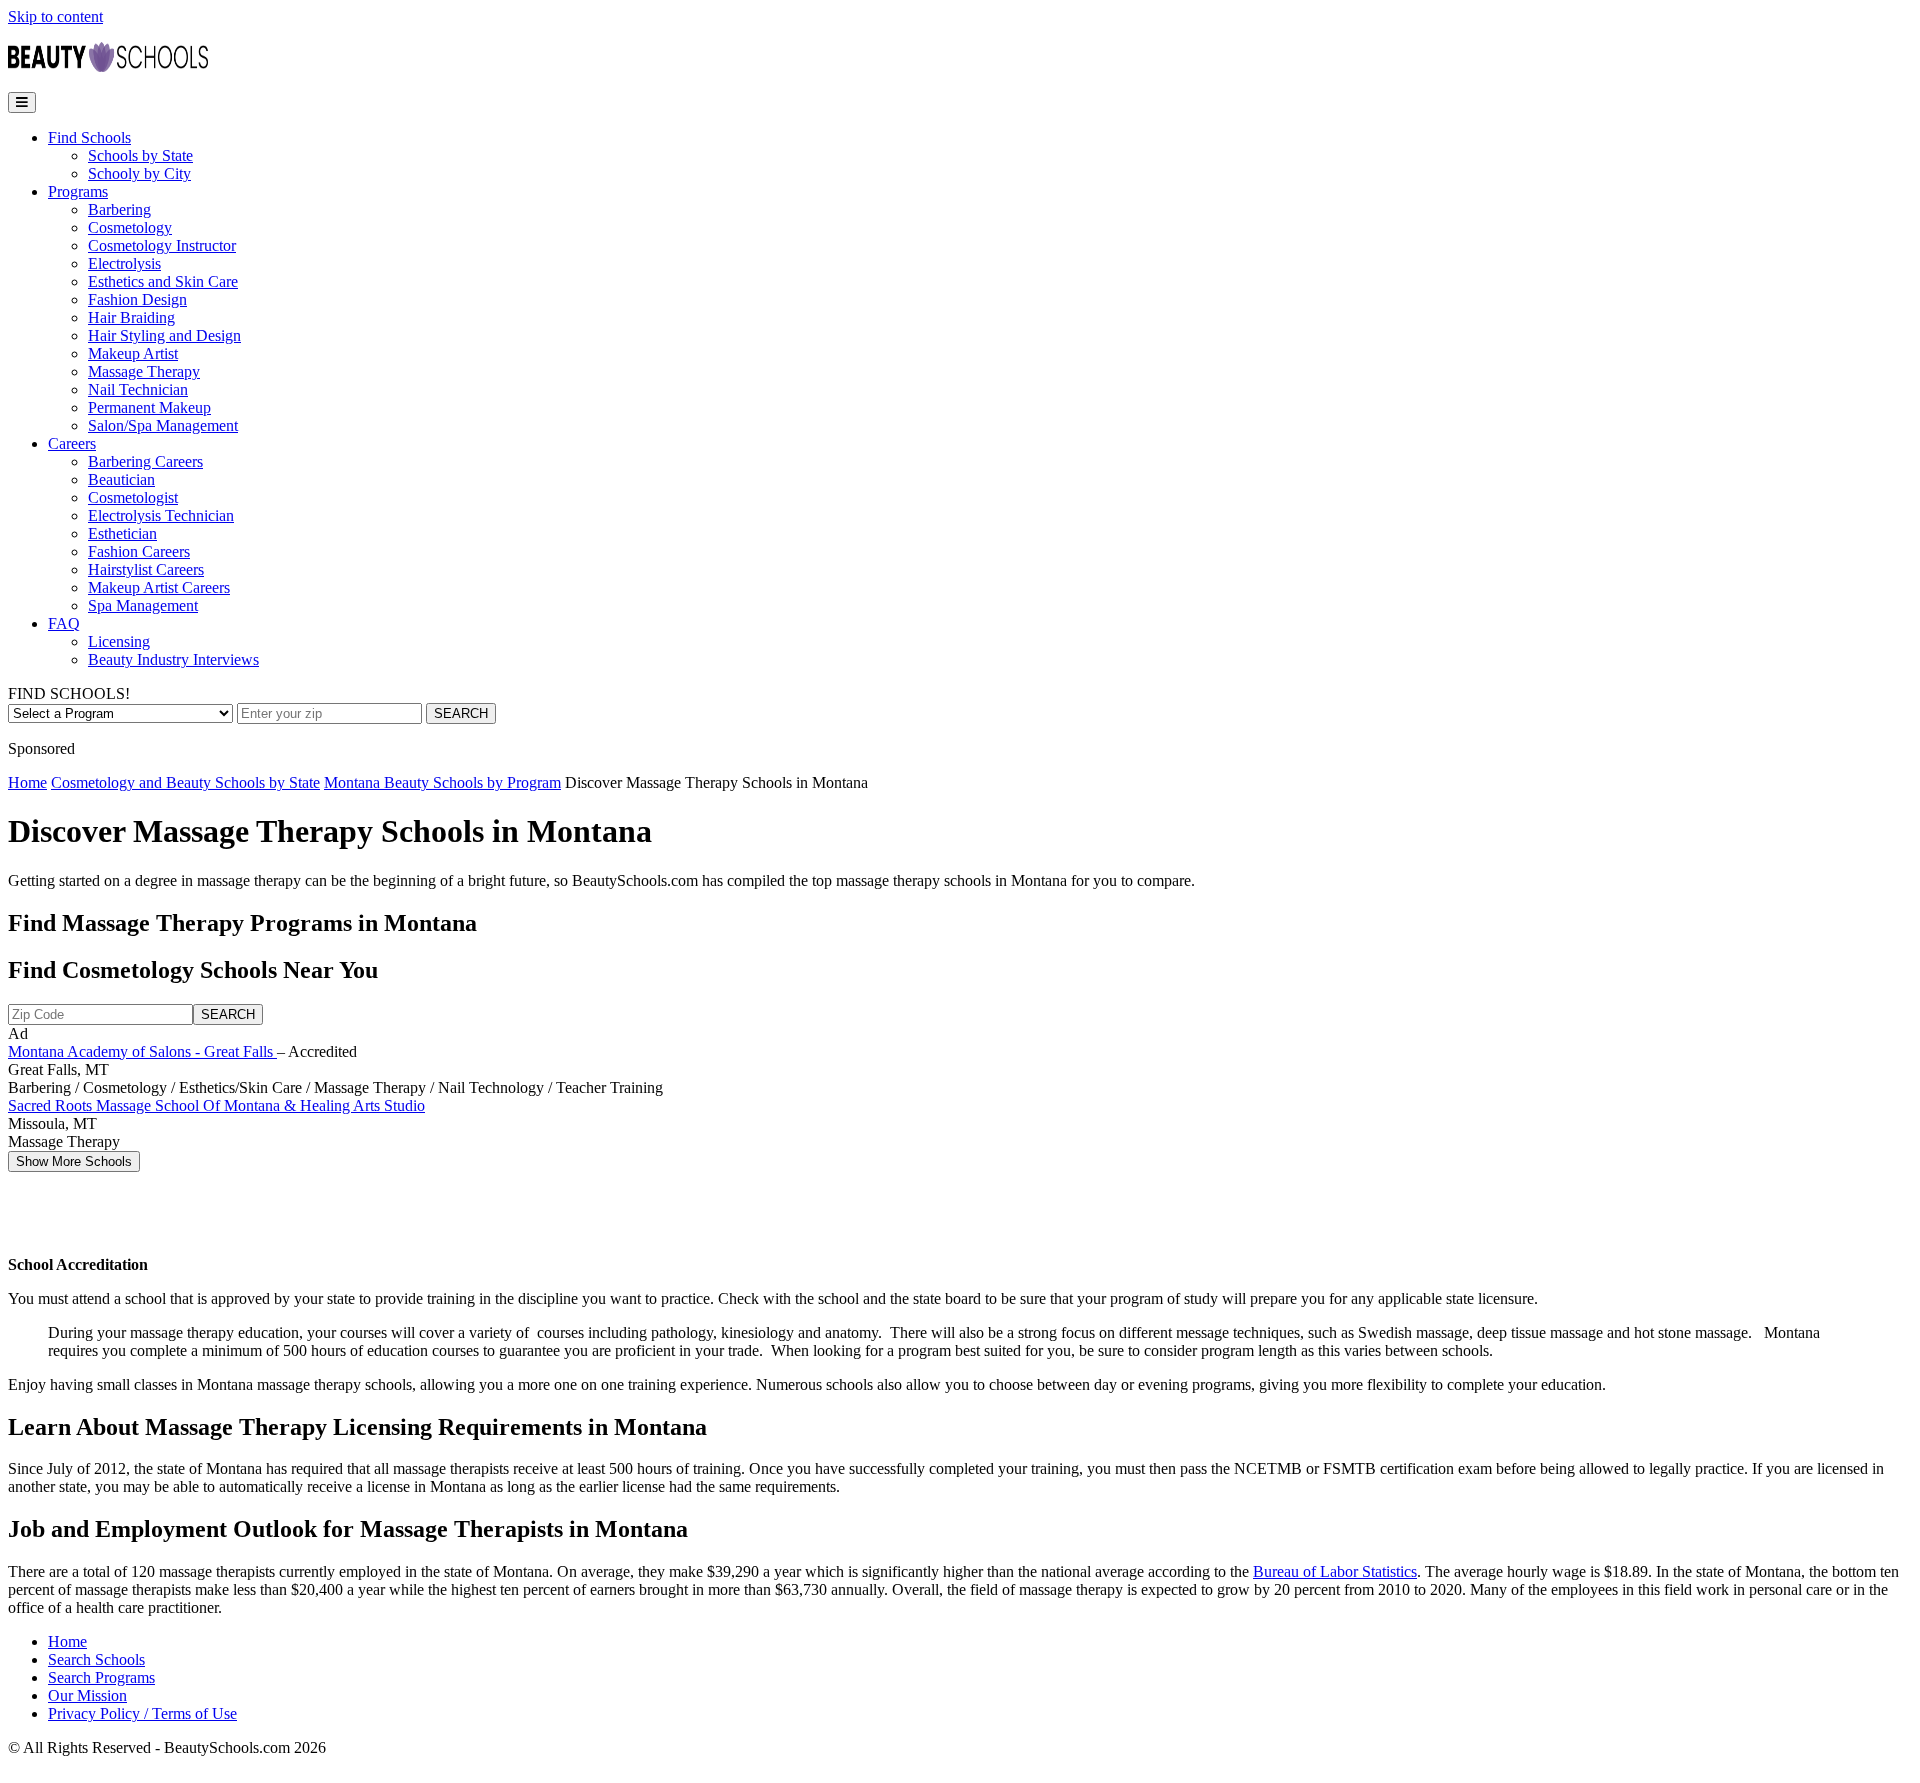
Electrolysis (124, 263)
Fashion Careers (139, 551)
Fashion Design (137, 299)
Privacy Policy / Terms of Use (142, 1713)
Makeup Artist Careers (159, 587)
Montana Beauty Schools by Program (442, 782)
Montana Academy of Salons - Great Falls (142, 1051)
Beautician (121, 479)
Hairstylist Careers (146, 569)
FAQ (64, 623)
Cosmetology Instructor (162, 245)
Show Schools (74, 1161)
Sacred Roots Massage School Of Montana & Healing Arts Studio (216, 1105)
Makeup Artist (133, 353)
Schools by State (140, 155)
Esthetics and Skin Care (163, 281)
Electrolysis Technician (161, 515)
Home (27, 782)
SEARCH (461, 713)
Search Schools (96, 1659)
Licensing (119, 641)
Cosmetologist (133, 497)
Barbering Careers (145, 461)
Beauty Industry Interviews (173, 659)
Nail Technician (138, 389)
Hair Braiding (131, 317)
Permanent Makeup (149, 407)
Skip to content (55, 16)
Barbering (119, 209)
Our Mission (87, 1695)
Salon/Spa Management (163, 425)
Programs (78, 191)
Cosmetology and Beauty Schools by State (185, 782)
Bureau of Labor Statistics (1335, 1571)
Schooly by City (139, 173)
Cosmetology (130, 227)
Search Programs (101, 1677)
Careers (72, 443)
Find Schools (89, 137)
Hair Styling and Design (164, 335)
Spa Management (143, 605)
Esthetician (122, 533)
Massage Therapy (144, 371)
